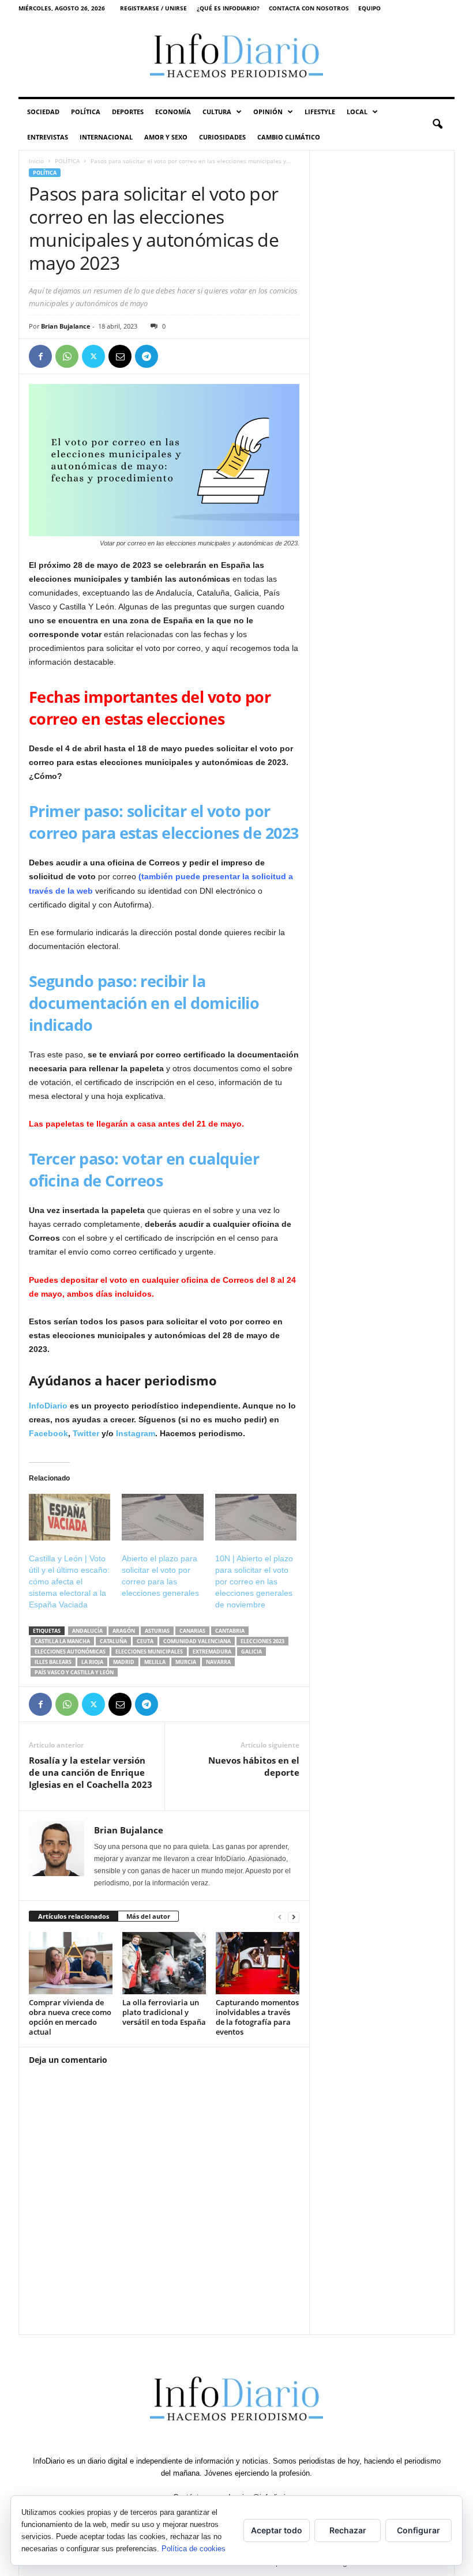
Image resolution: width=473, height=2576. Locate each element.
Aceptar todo (277, 2530)
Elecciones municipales (149, 1652)
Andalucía (87, 1631)
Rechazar (348, 2530)
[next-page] (294, 1917)
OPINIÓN (268, 112)
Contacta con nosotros (309, 8)
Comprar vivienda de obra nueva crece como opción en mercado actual (70, 2017)
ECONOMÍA (173, 112)
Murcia (186, 1662)
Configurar (418, 2530)
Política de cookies (194, 2549)
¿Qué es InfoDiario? (228, 8)
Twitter (87, 1433)
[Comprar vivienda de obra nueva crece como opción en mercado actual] (71, 1963)
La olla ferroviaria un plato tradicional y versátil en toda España (164, 2012)
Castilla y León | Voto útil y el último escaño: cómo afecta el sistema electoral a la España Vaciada (69, 1581)
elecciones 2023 (262, 1641)
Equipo (369, 8)
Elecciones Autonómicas (70, 1652)
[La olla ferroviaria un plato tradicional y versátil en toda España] (164, 1963)
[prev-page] (280, 1917)
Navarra (218, 1662)
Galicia (251, 1652)
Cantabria (230, 1631)
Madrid (124, 1662)
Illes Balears (53, 1662)
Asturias (157, 1631)
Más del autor (148, 1916)
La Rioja (92, 1662)
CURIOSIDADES (222, 137)
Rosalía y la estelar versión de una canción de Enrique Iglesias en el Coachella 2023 (91, 1772)
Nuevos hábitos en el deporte (254, 1766)
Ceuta (145, 1641)
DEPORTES (128, 112)
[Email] (120, 356)
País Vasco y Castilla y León (74, 1672)
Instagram (136, 1433)
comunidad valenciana (197, 1641)
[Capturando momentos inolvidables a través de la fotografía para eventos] (258, 1963)
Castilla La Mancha (62, 1641)
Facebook (48, 1433)
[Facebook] (40, 356)
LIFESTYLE (320, 112)
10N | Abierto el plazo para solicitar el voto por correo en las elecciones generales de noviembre (254, 1581)
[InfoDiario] (236, 57)
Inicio (36, 161)
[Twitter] (93, 356)
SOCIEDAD (43, 112)
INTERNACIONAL (106, 137)
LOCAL (357, 112)
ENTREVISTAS (48, 137)
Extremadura (212, 1652)
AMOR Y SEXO (166, 137)
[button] (437, 125)
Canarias (192, 1631)
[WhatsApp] (67, 356)
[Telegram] (147, 356)
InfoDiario (48, 1406)
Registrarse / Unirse (153, 8)
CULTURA (217, 112)
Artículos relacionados (74, 1916)
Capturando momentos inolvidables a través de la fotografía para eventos (257, 2017)
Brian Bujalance (66, 326)
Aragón (124, 1631)
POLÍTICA (86, 112)
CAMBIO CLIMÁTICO (289, 137)
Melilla (155, 1662)
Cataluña (113, 1641)
